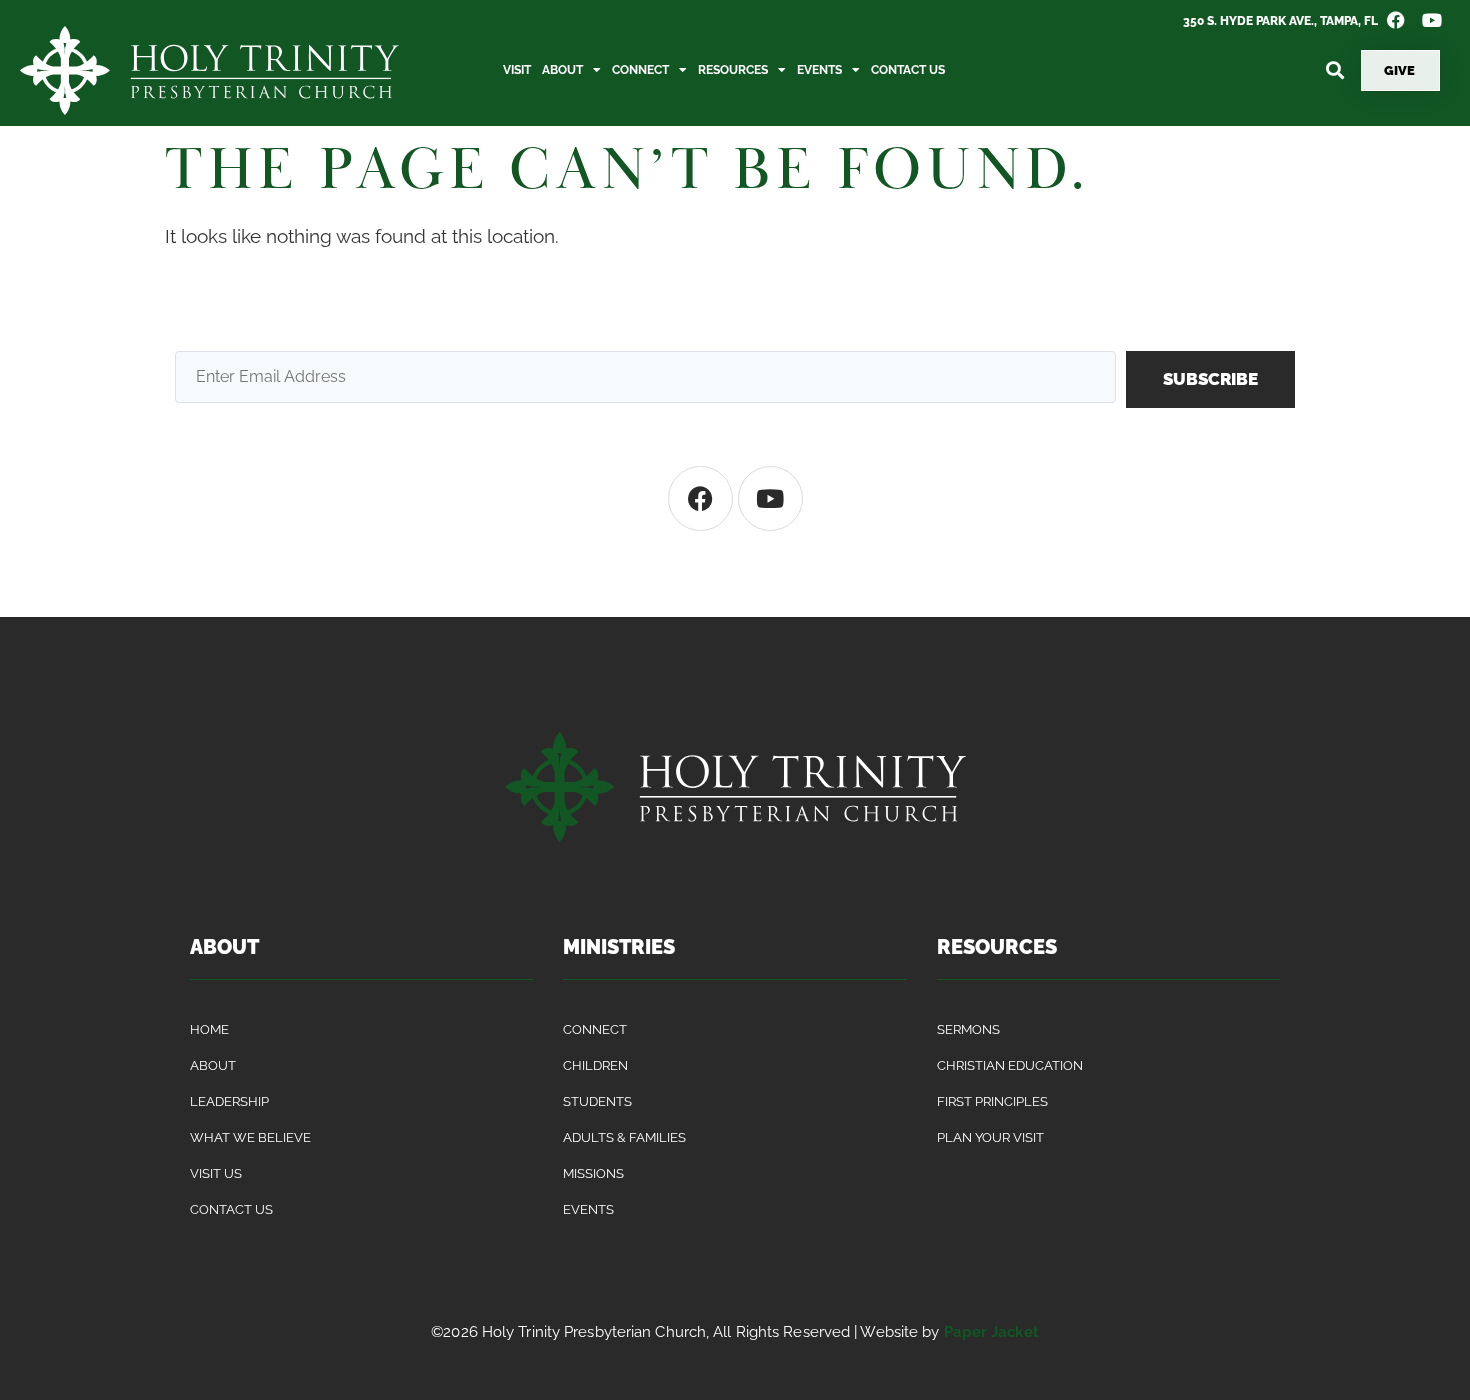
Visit (517, 70)
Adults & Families (624, 1137)
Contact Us (908, 70)
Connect (640, 70)
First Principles (992, 1101)
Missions (593, 1173)
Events (819, 70)
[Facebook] (700, 498)
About (562, 70)
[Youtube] (770, 498)
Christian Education (1010, 1065)
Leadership (229, 1101)
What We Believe (250, 1137)
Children (595, 1065)
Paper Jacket (991, 1332)
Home (209, 1029)
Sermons (968, 1029)
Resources (733, 70)
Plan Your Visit (990, 1137)
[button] (1334, 70)
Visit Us (216, 1173)
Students (597, 1101)
